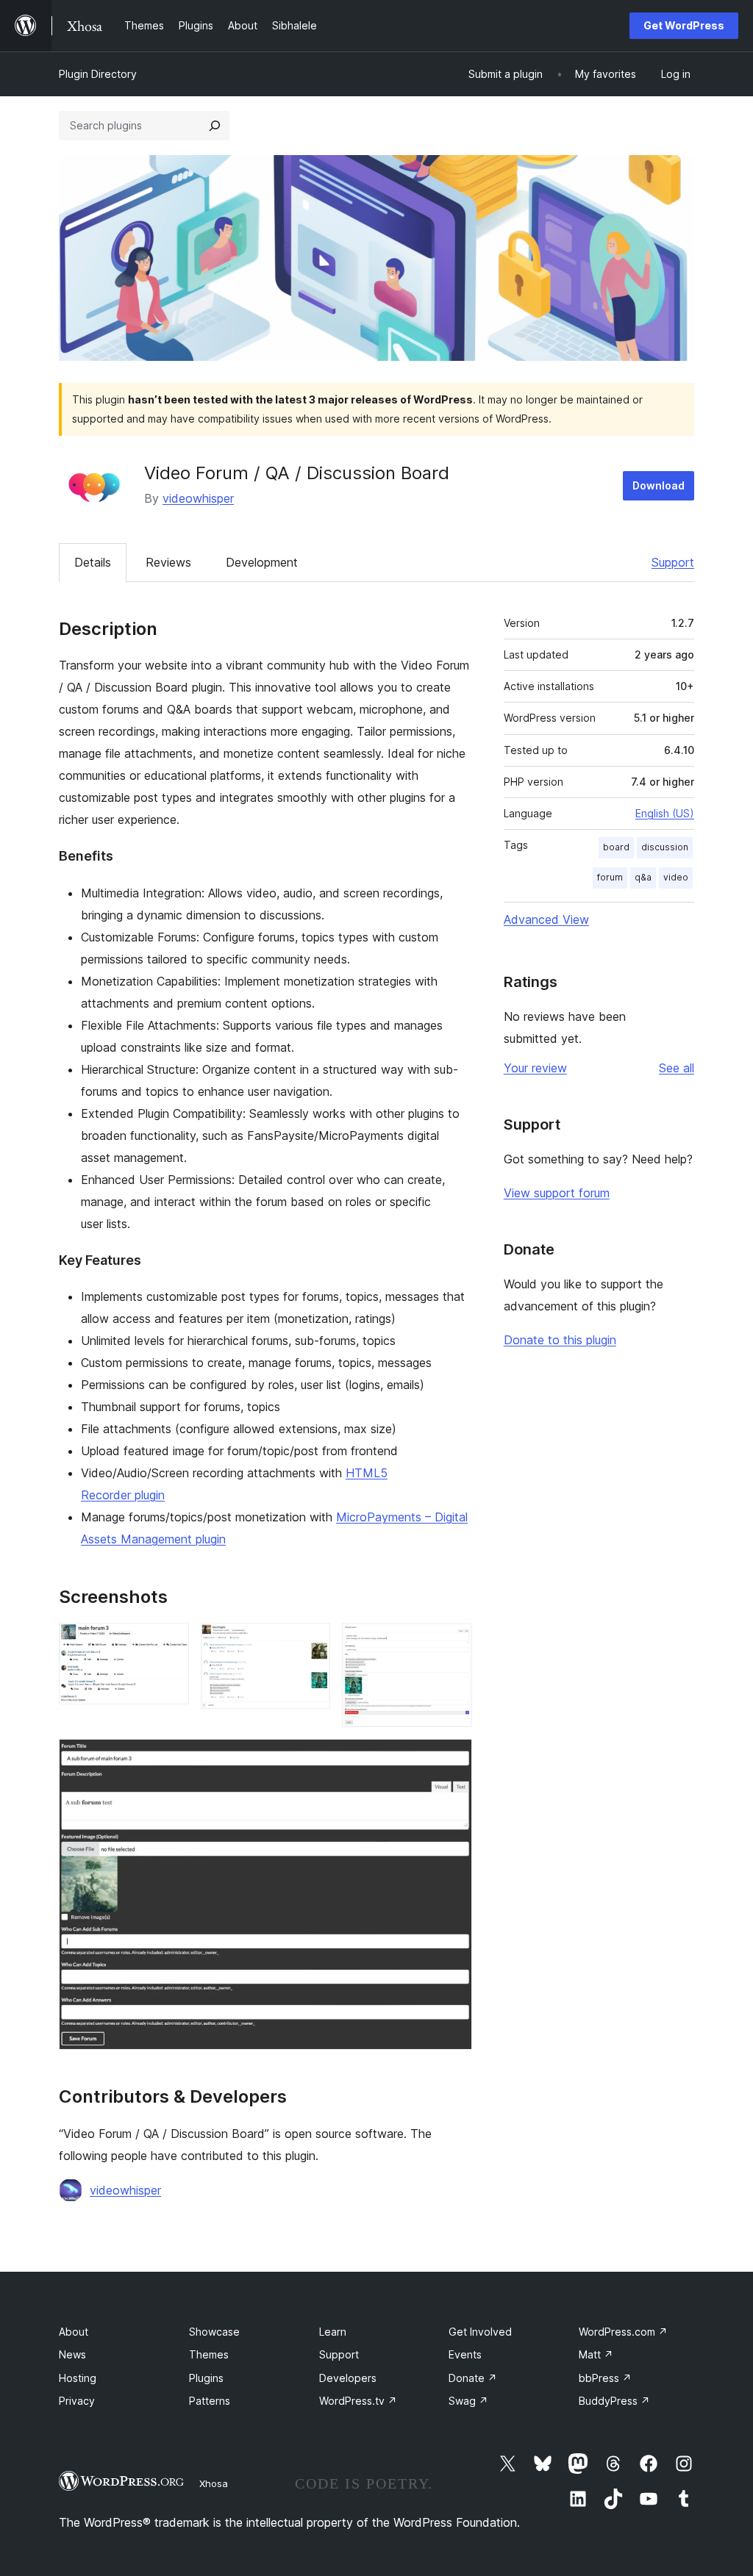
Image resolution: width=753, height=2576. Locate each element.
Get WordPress (684, 25)
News (72, 2354)
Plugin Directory (98, 74)
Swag (468, 2401)
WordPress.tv (358, 2401)
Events (465, 2354)
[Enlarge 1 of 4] (169, 1643)
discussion (665, 847)
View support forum (557, 1193)
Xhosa (214, 2483)
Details (93, 562)
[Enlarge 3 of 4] (452, 1643)
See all (677, 1068)
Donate (473, 2378)
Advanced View (546, 919)
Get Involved (480, 2332)
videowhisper (198, 498)
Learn (333, 2332)
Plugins (206, 2378)
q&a (643, 877)
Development (262, 562)
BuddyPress (614, 2401)
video (676, 877)
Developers (348, 2378)
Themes (209, 2354)
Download (659, 485)
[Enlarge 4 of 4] (452, 1759)
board (616, 847)
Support (673, 562)
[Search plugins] (215, 126)
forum (610, 877)
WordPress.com (623, 2332)
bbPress (605, 2378)
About (74, 2332)
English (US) (665, 813)
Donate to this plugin (560, 1340)
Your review (535, 1068)
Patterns (210, 2401)
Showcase (214, 2332)
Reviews (168, 562)
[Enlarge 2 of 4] (310, 1643)
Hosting (78, 2378)
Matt (596, 2354)
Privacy (77, 2401)
